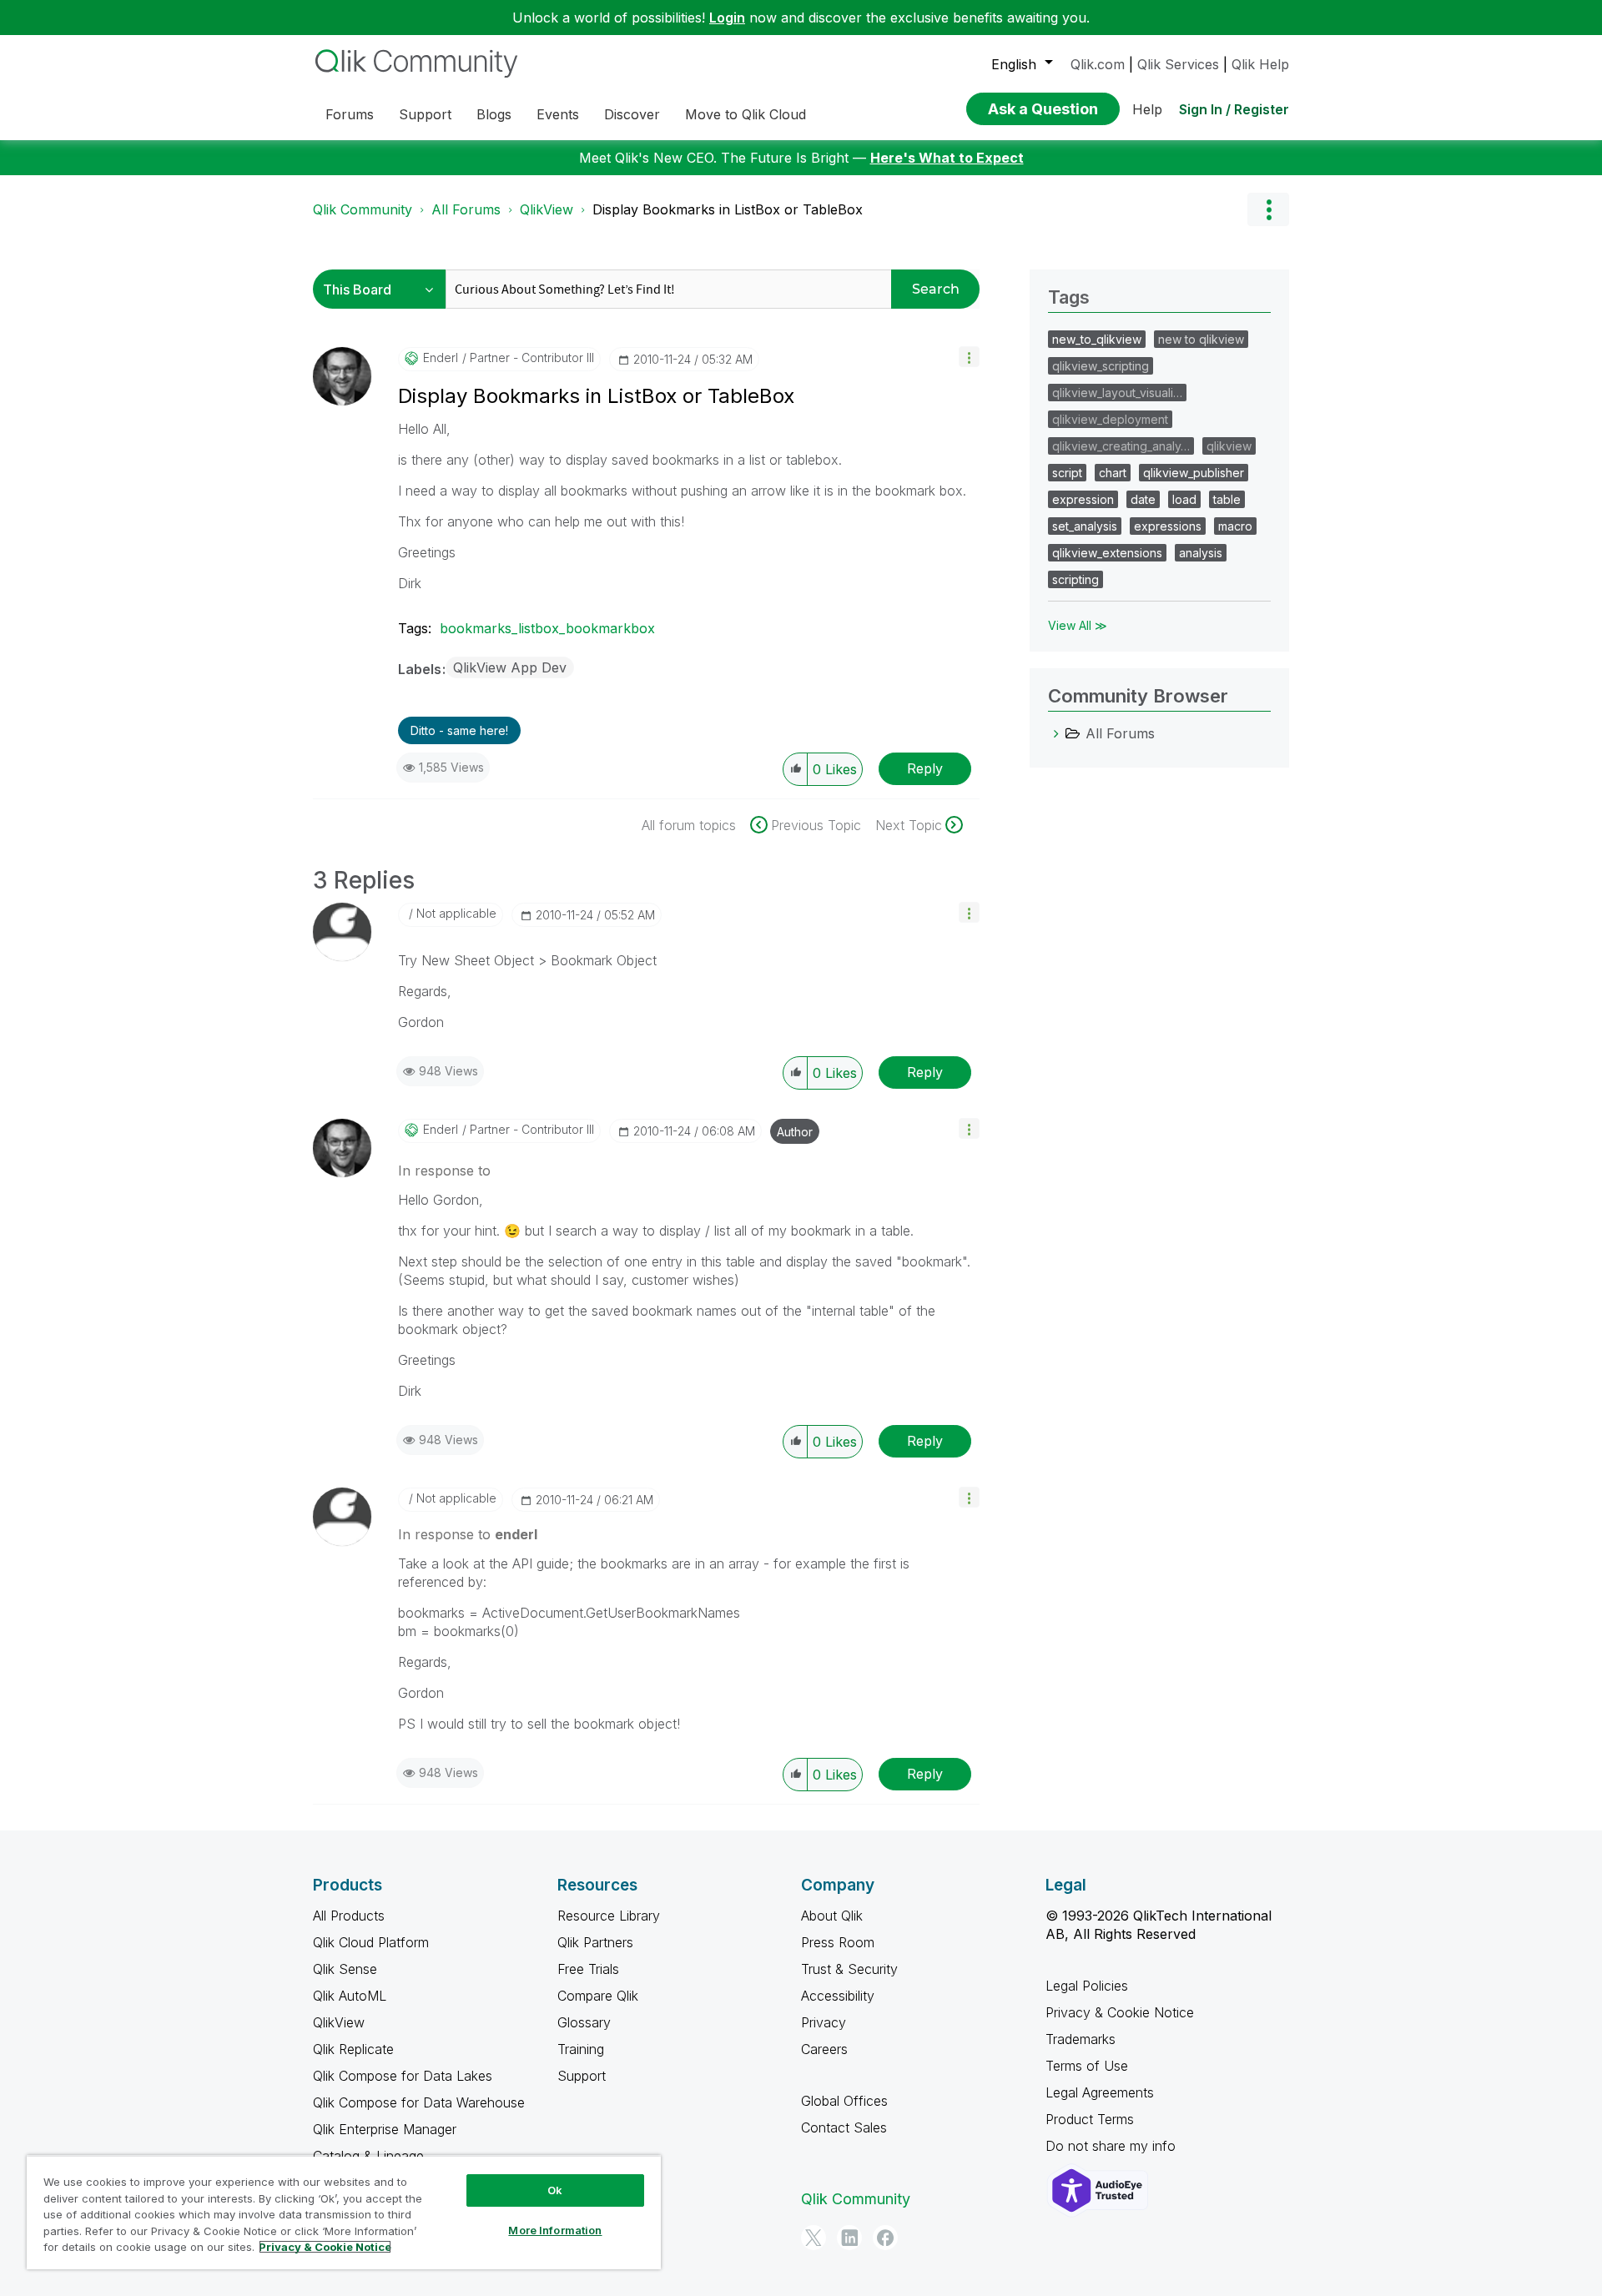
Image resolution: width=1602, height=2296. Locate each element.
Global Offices (844, 2101)
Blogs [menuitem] (494, 114)
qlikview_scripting (1101, 366)
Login (727, 18)
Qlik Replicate (353, 2049)
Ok (555, 2190)
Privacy (824, 2022)
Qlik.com (1098, 64)
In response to (444, 1171)
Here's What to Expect (947, 158)
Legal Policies (1087, 1986)
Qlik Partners (595, 1942)
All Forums (466, 209)
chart (1113, 473)
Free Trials (588, 1969)
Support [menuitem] (425, 114)
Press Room (838, 1942)
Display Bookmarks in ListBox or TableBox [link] (728, 209)
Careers (824, 2049)
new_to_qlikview (1097, 339)
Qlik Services (1178, 64)
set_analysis (1085, 526)
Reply (925, 768)
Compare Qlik (598, 1996)
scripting (1076, 579)
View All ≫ (1078, 625)
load (1184, 499)
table (1227, 499)
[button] (969, 357)
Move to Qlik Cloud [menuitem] (746, 114)
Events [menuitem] (558, 114)
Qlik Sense (345, 1969)
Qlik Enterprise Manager (385, 2129)
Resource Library (609, 1916)
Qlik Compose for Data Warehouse (419, 2102)
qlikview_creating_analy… (1121, 446)
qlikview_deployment (1110, 419)
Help (1147, 109)
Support (582, 2076)
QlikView (547, 209)
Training (581, 2049)
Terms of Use (1087, 2066)
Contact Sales (844, 2127)
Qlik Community (363, 209)
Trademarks (1081, 2039)
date (1143, 499)
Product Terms (1090, 2119)
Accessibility (838, 1996)
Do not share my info (1113, 2146)
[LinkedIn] (849, 2238)
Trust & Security (849, 1969)
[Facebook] (885, 2238)
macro (1235, 526)
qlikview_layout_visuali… (1117, 393)
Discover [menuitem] (632, 114)
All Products (349, 1916)
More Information (555, 2230)
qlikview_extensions (1107, 553)
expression (1083, 499)
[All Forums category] (1056, 733)
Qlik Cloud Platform (371, 1942)
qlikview (1229, 446)
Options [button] (1268, 209)
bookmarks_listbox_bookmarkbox (547, 628)
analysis (1201, 553)
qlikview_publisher (1194, 473)
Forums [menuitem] (350, 114)
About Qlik (832, 1916)
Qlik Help (1260, 64)
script (1067, 473)
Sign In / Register (1234, 109)
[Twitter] (814, 2238)
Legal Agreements (1100, 2092)
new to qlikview (1201, 339)
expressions (1168, 526)
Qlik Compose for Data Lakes (403, 2076)
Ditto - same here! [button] (459, 730)
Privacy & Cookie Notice (1120, 2012)
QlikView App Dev (510, 667)
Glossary (584, 2022)
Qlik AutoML (350, 1996)
